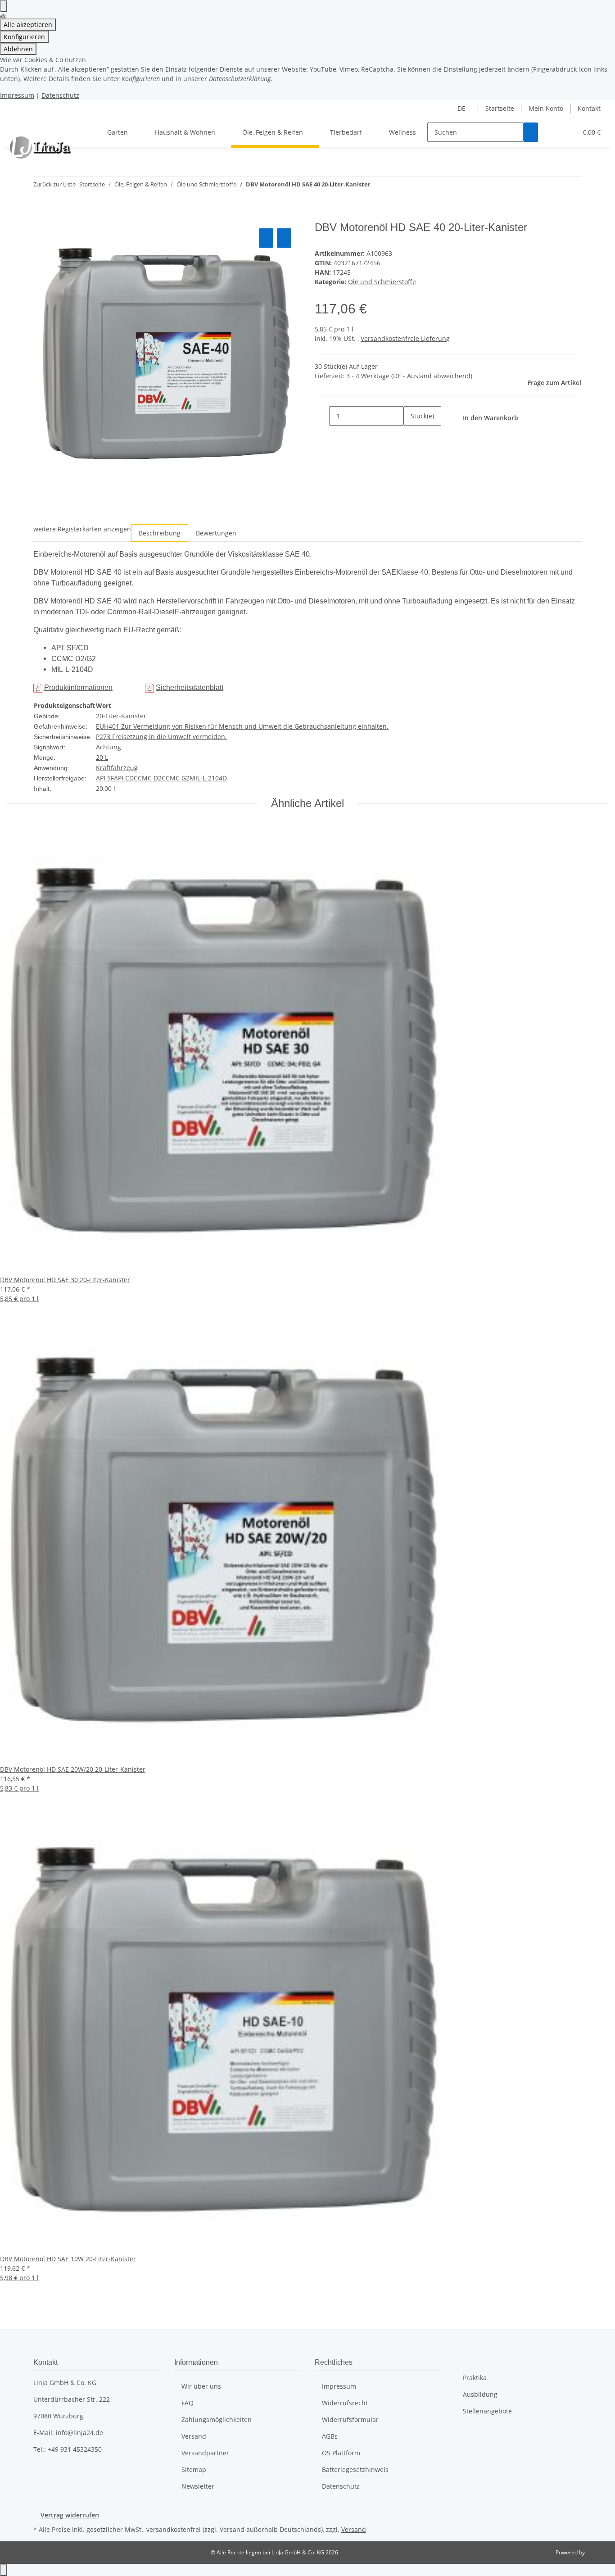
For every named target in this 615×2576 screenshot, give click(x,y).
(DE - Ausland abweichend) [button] (432, 376)
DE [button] (462, 108)
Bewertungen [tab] (216, 533)
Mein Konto (546, 108)
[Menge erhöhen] (411, 435)
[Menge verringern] (322, 416)
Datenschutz (60, 95)
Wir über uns (201, 2386)
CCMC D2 (148, 778)
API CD (124, 778)
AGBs (330, 2436)
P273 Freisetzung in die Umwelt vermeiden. (161, 737)
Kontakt (589, 108)
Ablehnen (18, 49)
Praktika (475, 2378)
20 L (102, 757)
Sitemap (194, 2469)
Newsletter (198, 2486)
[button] (552, 132)
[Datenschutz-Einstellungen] (4, 6)
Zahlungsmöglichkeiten (217, 2420)
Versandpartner (205, 2453)
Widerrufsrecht (345, 2403)
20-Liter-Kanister (121, 716)
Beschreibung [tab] (160, 533)
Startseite (500, 108)
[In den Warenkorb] (41, 216)
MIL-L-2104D (208, 778)
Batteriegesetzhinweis (355, 2469)
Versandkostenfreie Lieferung (405, 338)
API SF (105, 778)
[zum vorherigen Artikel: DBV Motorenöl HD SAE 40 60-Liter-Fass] (378, 186)
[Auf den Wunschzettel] (284, 238)
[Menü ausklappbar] (18, 124)
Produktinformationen (78, 687)
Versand (194, 2436)
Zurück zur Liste (54, 184)
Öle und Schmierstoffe (382, 282)
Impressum (17, 95)
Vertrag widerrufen (70, 2515)
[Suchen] (531, 132)
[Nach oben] (4, 2570)
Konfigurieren (24, 37)
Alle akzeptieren (28, 25)
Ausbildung (480, 2394)
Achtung (109, 747)
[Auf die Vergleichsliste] (266, 238)
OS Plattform (341, 2453)
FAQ (188, 2403)
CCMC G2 (176, 778)
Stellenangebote (487, 2411)
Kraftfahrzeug (117, 768)
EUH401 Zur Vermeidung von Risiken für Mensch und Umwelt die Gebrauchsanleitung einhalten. (242, 726)
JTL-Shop (597, 2552)
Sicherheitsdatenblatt (190, 687)
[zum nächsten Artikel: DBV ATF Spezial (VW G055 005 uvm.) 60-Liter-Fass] (394, 186)
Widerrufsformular (350, 2420)
